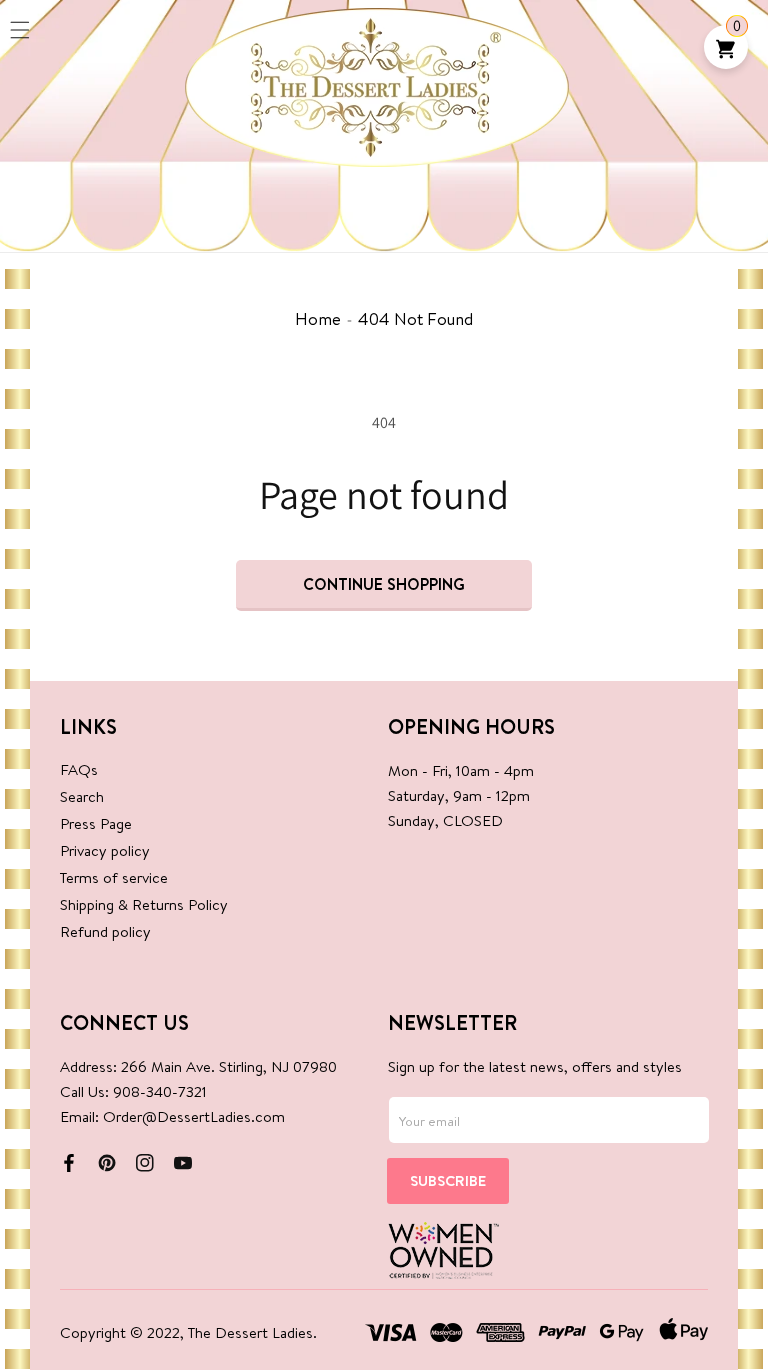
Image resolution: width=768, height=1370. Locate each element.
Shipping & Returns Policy (144, 904)
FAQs (79, 769)
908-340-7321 (160, 1091)
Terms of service (114, 877)
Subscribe (448, 1180)
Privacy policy (105, 850)
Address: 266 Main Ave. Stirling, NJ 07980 (198, 1066)
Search (82, 796)
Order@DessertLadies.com (194, 1116)
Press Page (96, 823)
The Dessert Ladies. (252, 1332)
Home (318, 318)
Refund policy (105, 931)
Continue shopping (384, 584)
